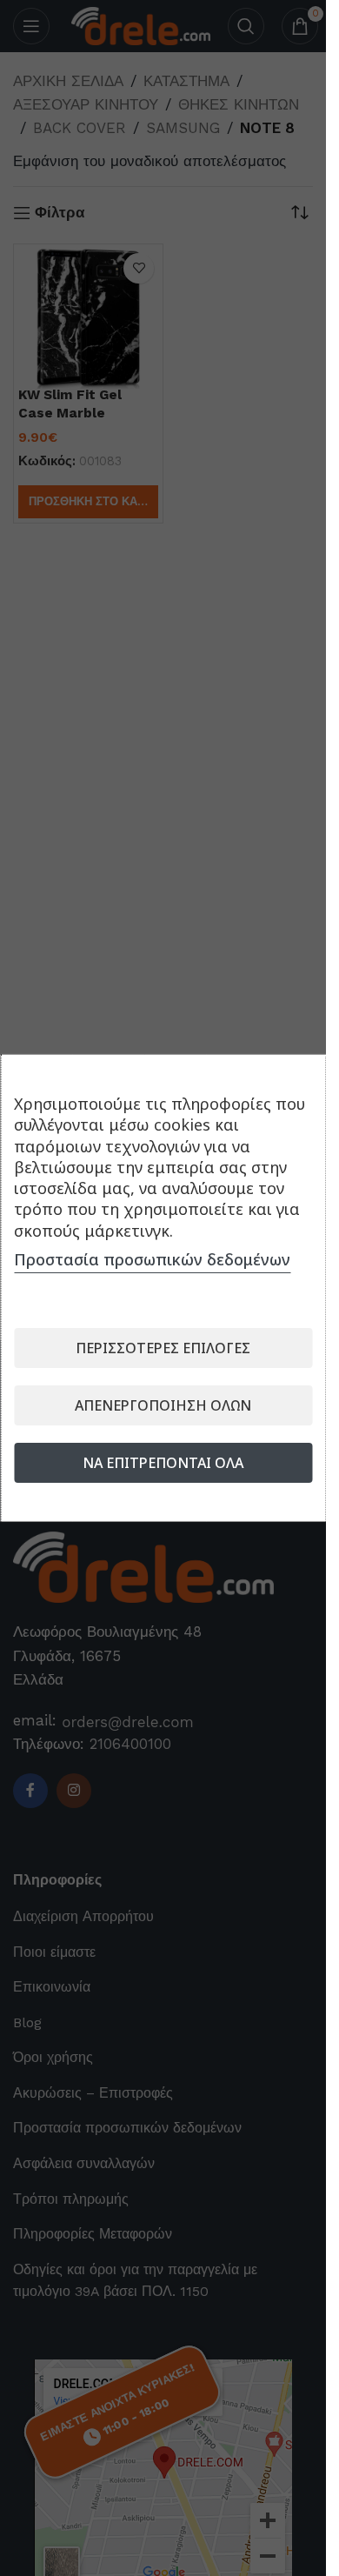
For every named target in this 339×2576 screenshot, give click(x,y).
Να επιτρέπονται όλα (163, 1463)
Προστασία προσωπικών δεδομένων (152, 1259)
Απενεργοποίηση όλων (163, 1405)
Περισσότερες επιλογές (163, 1348)
